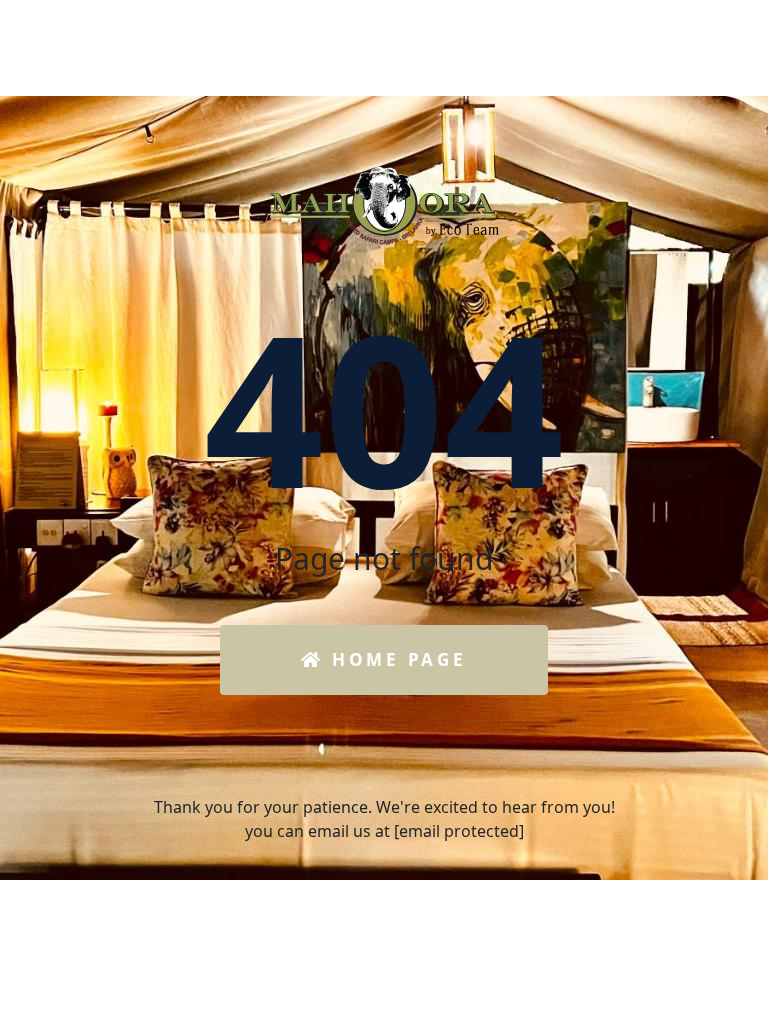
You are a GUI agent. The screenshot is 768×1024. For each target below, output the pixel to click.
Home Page (395, 659)
